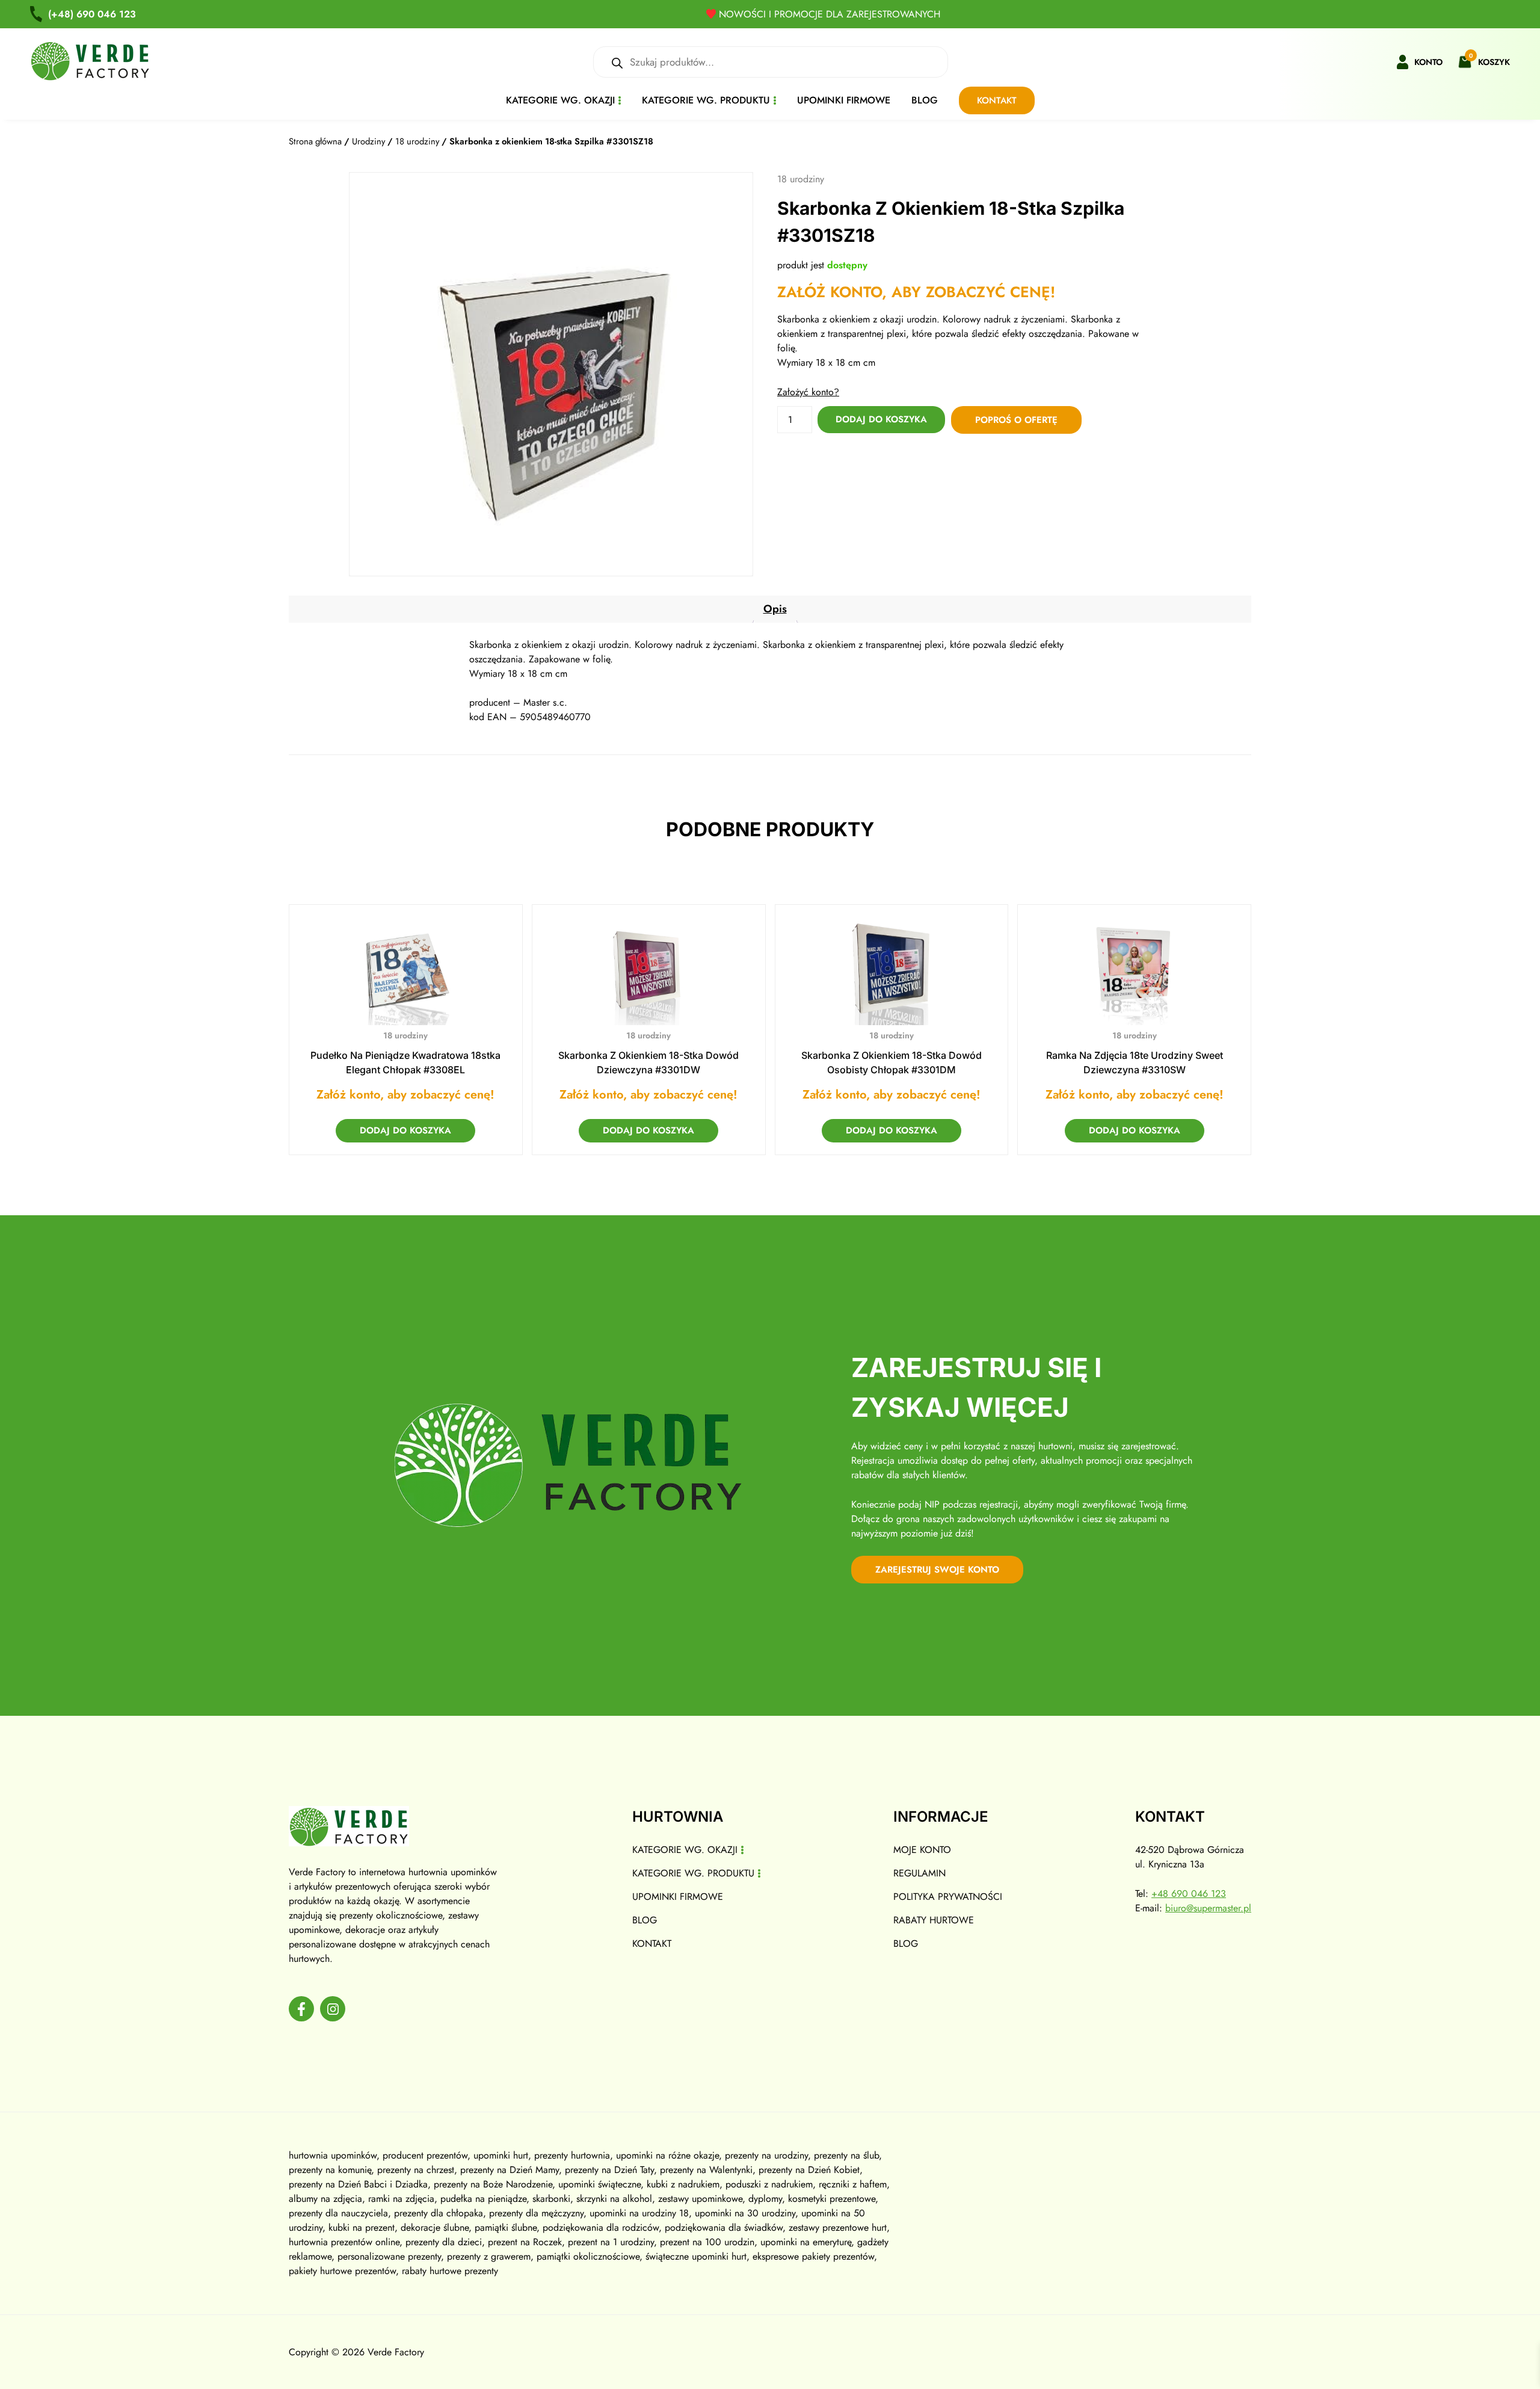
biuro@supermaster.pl (1208, 1908)
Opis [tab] (775, 609)
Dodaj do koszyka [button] (405, 1130)
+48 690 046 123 (1189, 1894)
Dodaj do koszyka (881, 419)
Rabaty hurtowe (934, 1920)
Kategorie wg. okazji (560, 100)
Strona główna (315, 141)
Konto (1428, 62)
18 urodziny (417, 141)
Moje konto (922, 1850)
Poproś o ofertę (1016, 420)
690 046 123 (92, 14)
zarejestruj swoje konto (937, 1570)
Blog (925, 100)
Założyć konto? (808, 392)
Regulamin (919, 1873)
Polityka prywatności (948, 1897)
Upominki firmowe (844, 100)
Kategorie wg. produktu (706, 100)
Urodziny (368, 141)
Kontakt (997, 100)
